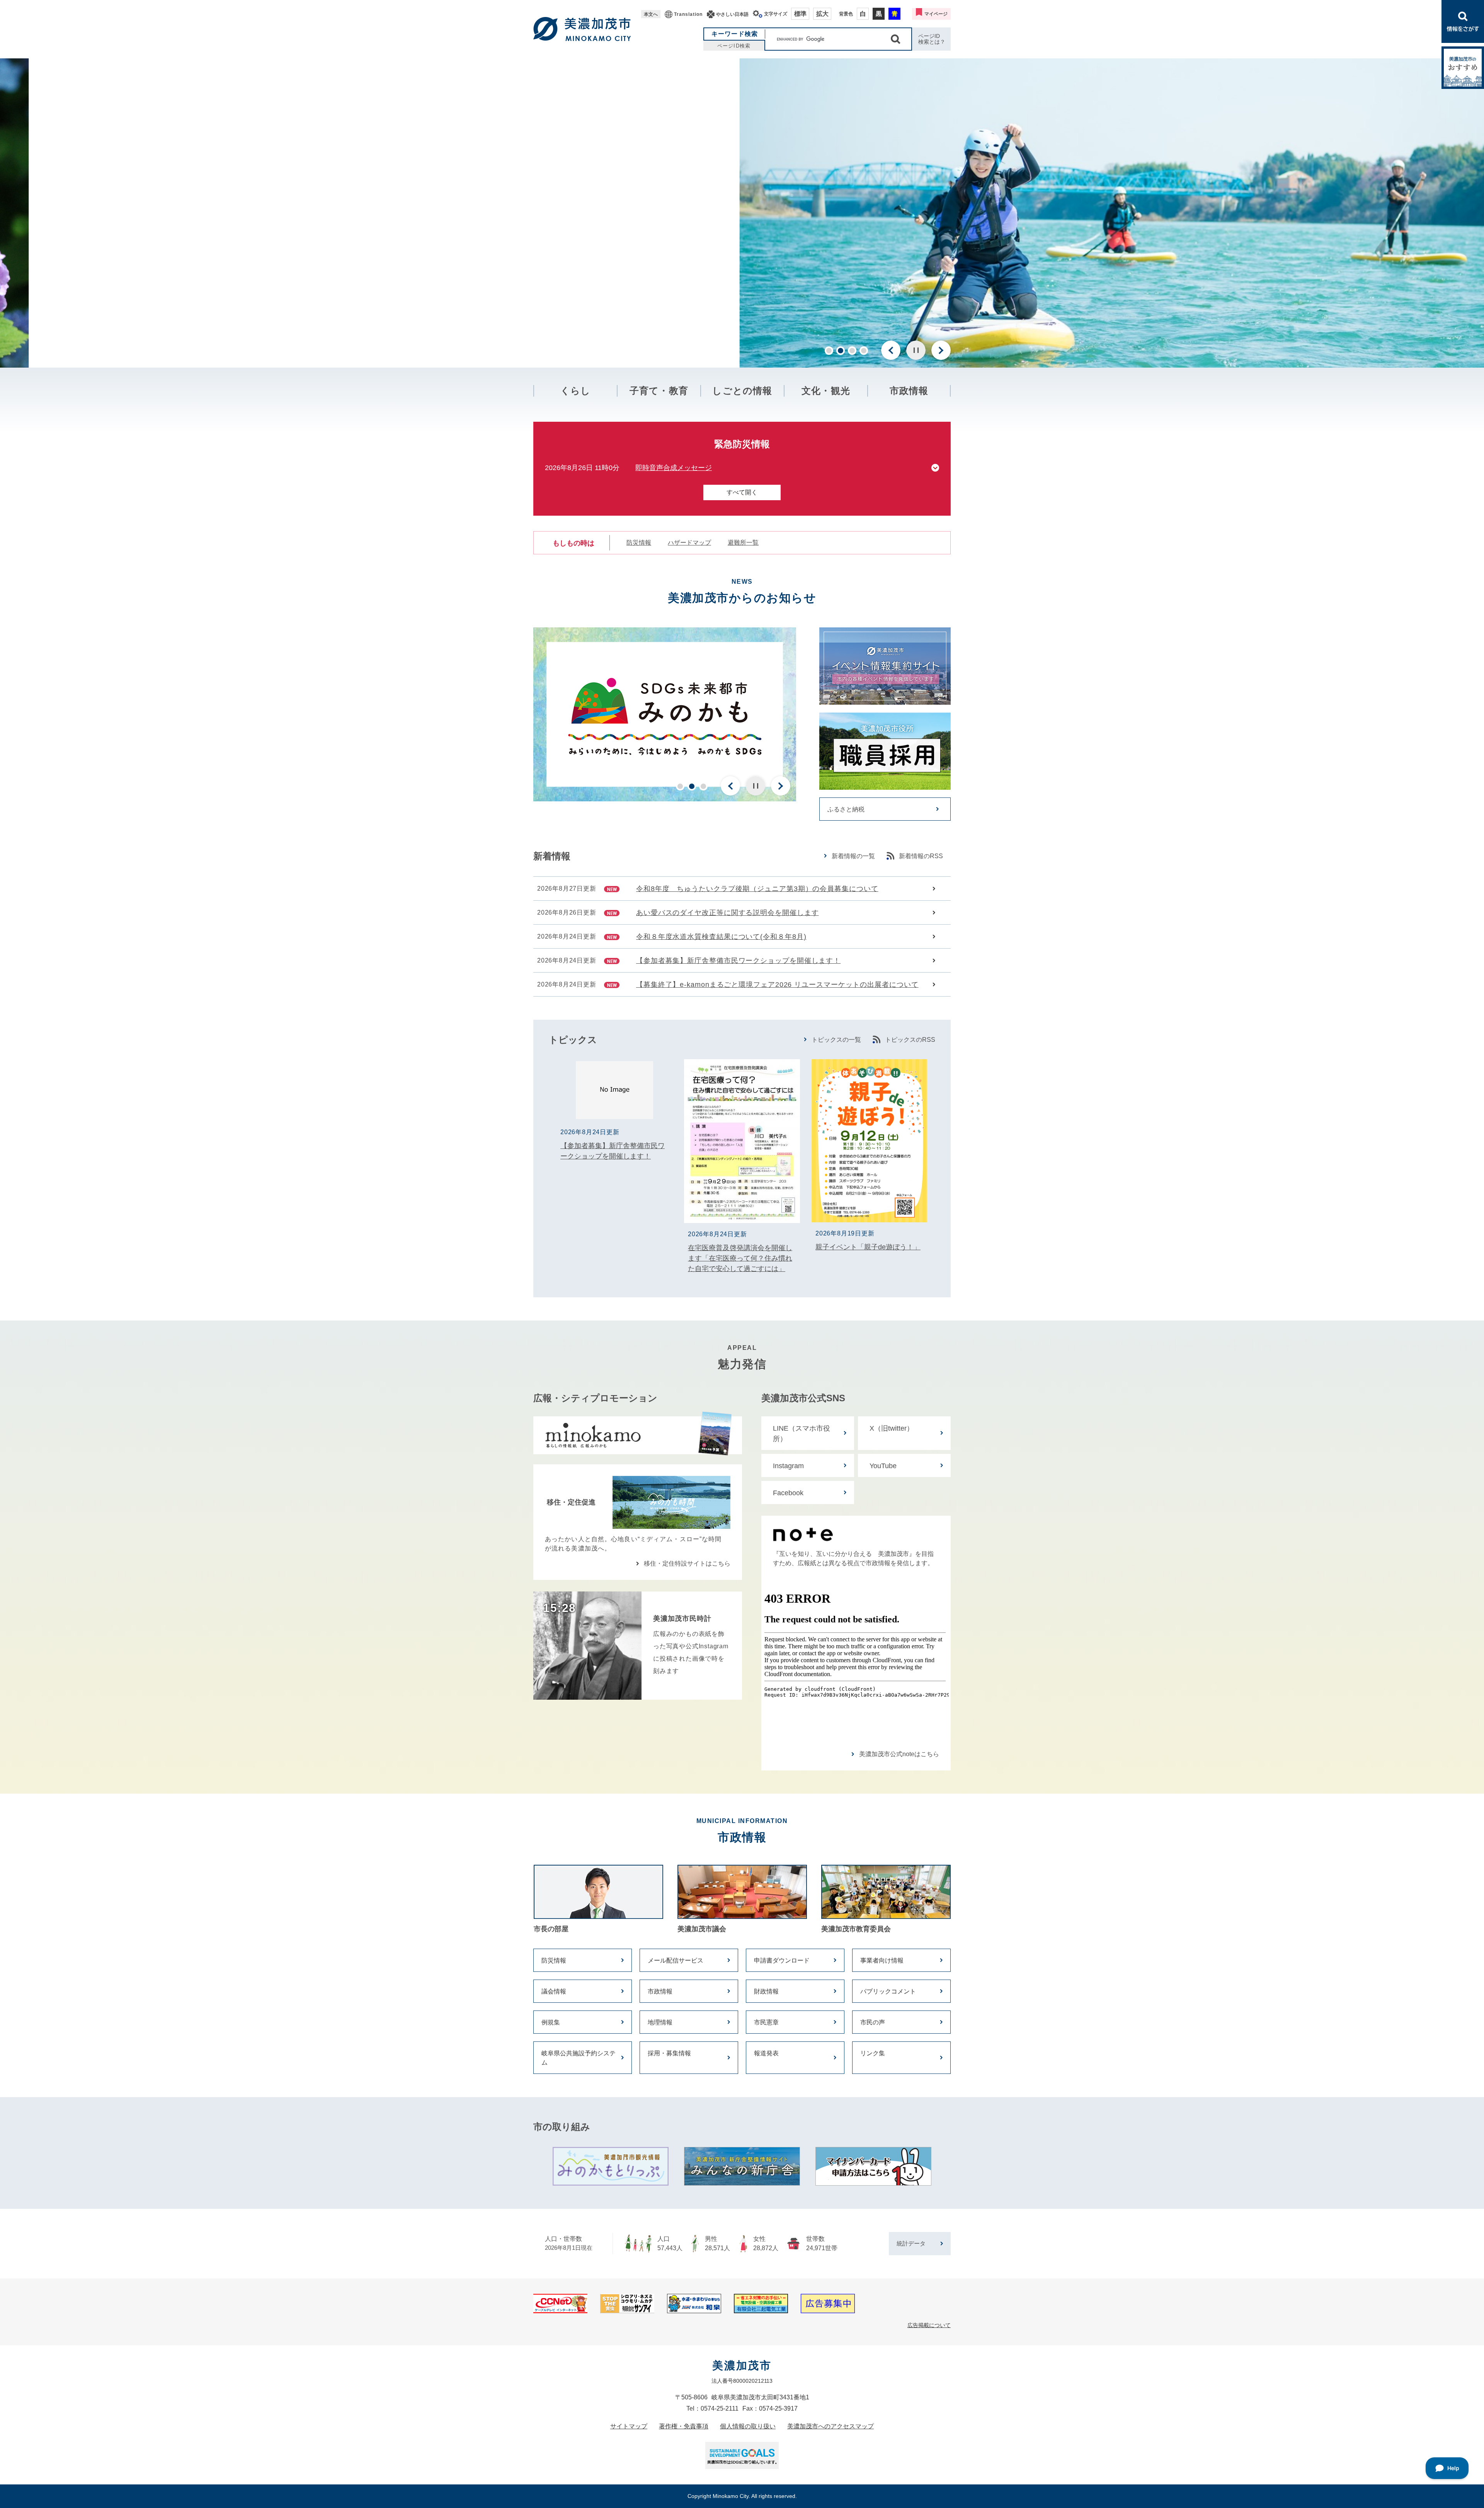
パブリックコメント (888, 1991)
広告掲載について (929, 2325)
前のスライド (891, 350)
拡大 (822, 14)
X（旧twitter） (892, 1428)
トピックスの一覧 (836, 1040)
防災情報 (639, 543)
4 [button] (864, 351)
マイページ (936, 14)
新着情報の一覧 (853, 856)
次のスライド (941, 350)
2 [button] (841, 351)
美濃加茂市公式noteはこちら (899, 1754)
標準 (800, 14)
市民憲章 (766, 2022)
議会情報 (554, 1991)
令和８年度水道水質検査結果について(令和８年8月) (721, 937)
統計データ (911, 2243)
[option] (742, 213)
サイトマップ (629, 2426)
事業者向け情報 (882, 1960)
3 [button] (852, 351)
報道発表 (766, 2053)
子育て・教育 (659, 391)
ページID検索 (734, 46)
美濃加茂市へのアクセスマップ (830, 2426)
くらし (576, 391)
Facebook (788, 1493)
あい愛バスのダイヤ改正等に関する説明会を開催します (728, 913)
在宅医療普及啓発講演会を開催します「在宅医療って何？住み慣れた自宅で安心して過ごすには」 (740, 1258)
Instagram (788, 1466)
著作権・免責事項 (684, 2426)
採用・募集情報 (669, 2053)
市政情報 (909, 391)
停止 (916, 350)
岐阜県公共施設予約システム (579, 2058)
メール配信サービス (676, 1960)
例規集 (551, 2022)
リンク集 (873, 2053)
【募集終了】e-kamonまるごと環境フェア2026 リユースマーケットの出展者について (777, 985)
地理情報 (660, 2022)
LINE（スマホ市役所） (802, 1434)
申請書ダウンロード (782, 1960)
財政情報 (766, 1991)
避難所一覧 (743, 543)
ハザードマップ (689, 543)
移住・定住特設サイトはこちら (687, 1563)
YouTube (883, 1466)
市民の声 (873, 2022)
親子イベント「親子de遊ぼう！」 (868, 1247)
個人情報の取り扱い (748, 2426)
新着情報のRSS (921, 856)
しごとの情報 (742, 391)
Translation (688, 14)
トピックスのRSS (910, 1040)
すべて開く (742, 492)
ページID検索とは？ (932, 39)
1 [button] (829, 351)
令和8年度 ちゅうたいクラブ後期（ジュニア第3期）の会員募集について (757, 889)
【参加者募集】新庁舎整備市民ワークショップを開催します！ (738, 961)
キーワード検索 (735, 34)
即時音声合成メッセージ (674, 468)
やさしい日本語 (732, 14)
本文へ (651, 14)
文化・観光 (826, 391)
